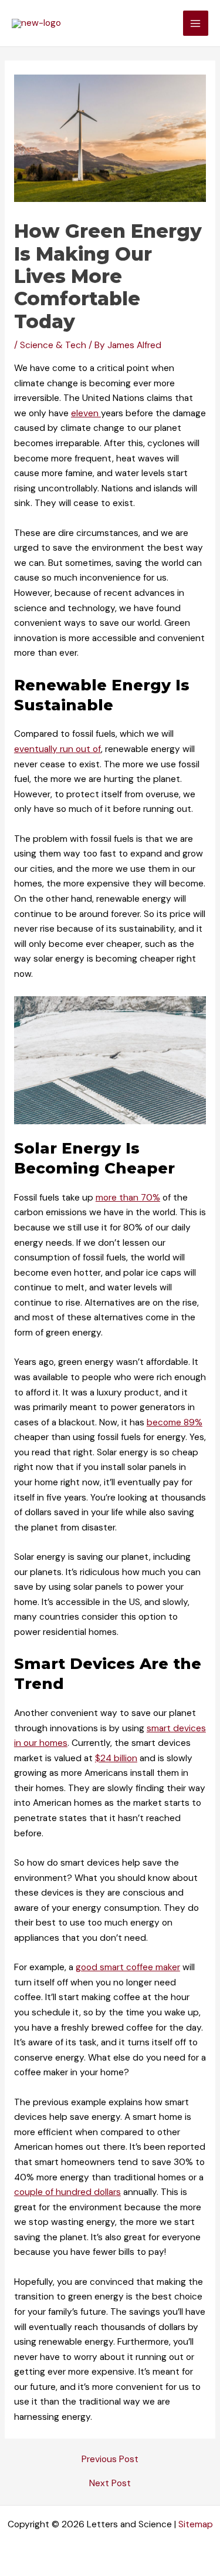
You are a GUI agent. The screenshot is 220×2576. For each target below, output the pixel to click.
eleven (86, 413)
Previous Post (110, 2460)
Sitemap (196, 2524)
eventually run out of (57, 749)
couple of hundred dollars (67, 2192)
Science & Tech (53, 345)
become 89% (175, 1422)
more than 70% (128, 1198)
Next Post (110, 2484)
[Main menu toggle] (196, 23)
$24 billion (116, 1758)
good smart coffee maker (128, 1967)
